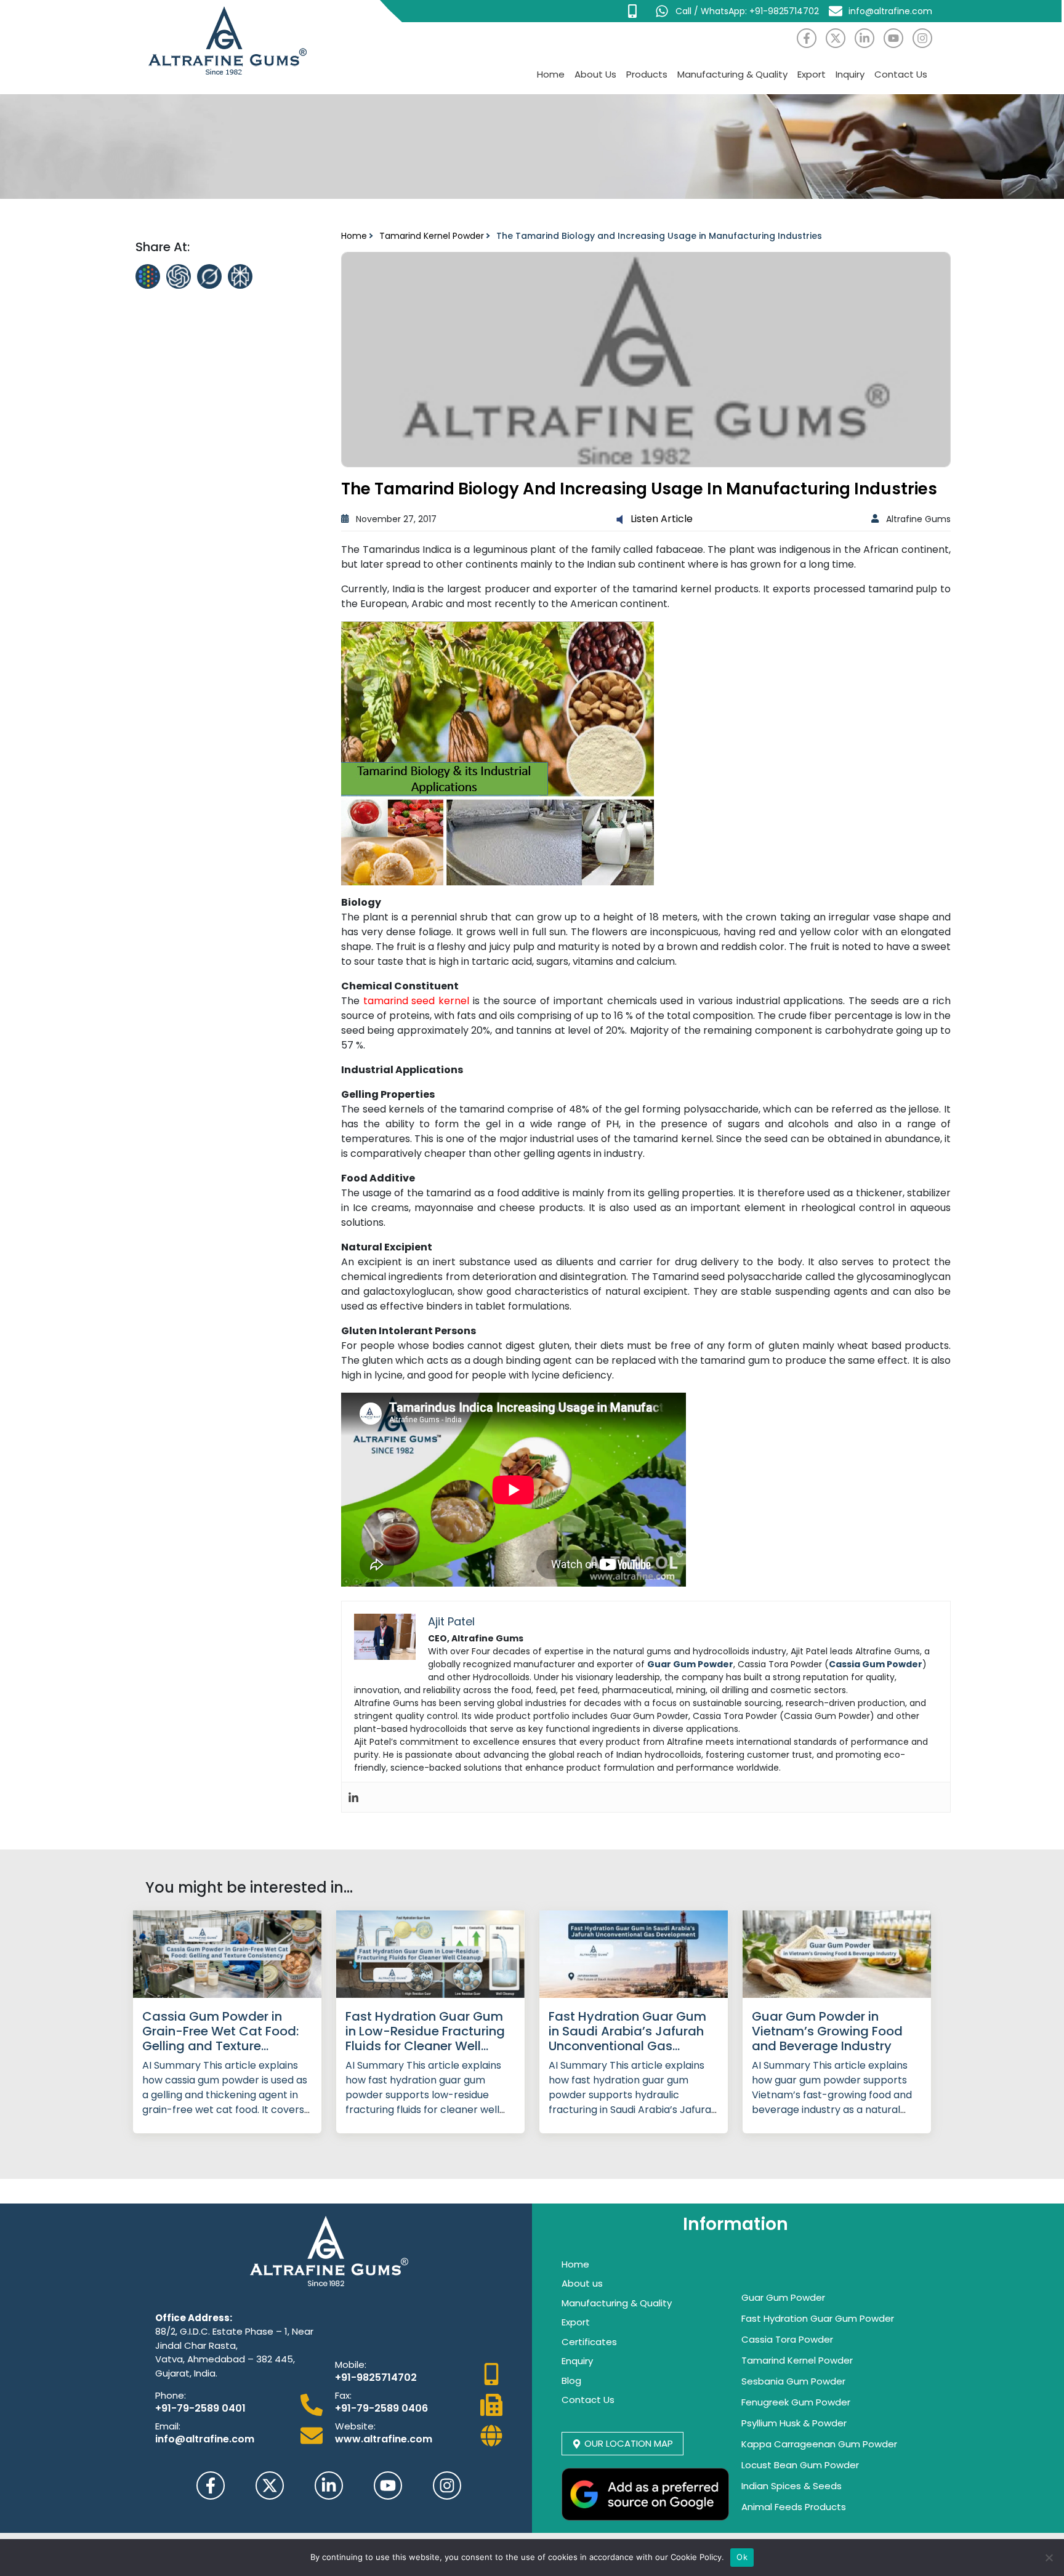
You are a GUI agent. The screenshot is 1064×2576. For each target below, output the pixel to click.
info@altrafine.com (205, 2439)
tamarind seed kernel (416, 1001)
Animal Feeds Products (794, 2507)
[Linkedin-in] (864, 38)
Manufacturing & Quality (732, 74)
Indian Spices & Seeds (792, 2486)
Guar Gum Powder (783, 2297)
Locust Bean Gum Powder (800, 2465)
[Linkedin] (353, 1797)
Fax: (343, 2395)
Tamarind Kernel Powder (432, 236)
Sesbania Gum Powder (793, 2381)
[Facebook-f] (807, 38)
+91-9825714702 (376, 2377)
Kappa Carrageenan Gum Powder (819, 2444)
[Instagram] (922, 38)
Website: (355, 2426)
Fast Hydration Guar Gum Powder (818, 2318)
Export (812, 74)
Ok (742, 2557)
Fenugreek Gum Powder (796, 2402)
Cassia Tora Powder (787, 2339)
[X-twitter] (836, 38)
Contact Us (901, 74)
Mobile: (351, 2365)
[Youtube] (893, 38)
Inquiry (850, 74)
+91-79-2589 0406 (381, 2408)
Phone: (171, 2395)
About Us (595, 74)
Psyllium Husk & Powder (794, 2423)
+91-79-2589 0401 (200, 2408)
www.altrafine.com (384, 2439)
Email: (168, 2426)
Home (551, 74)
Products (647, 74)
